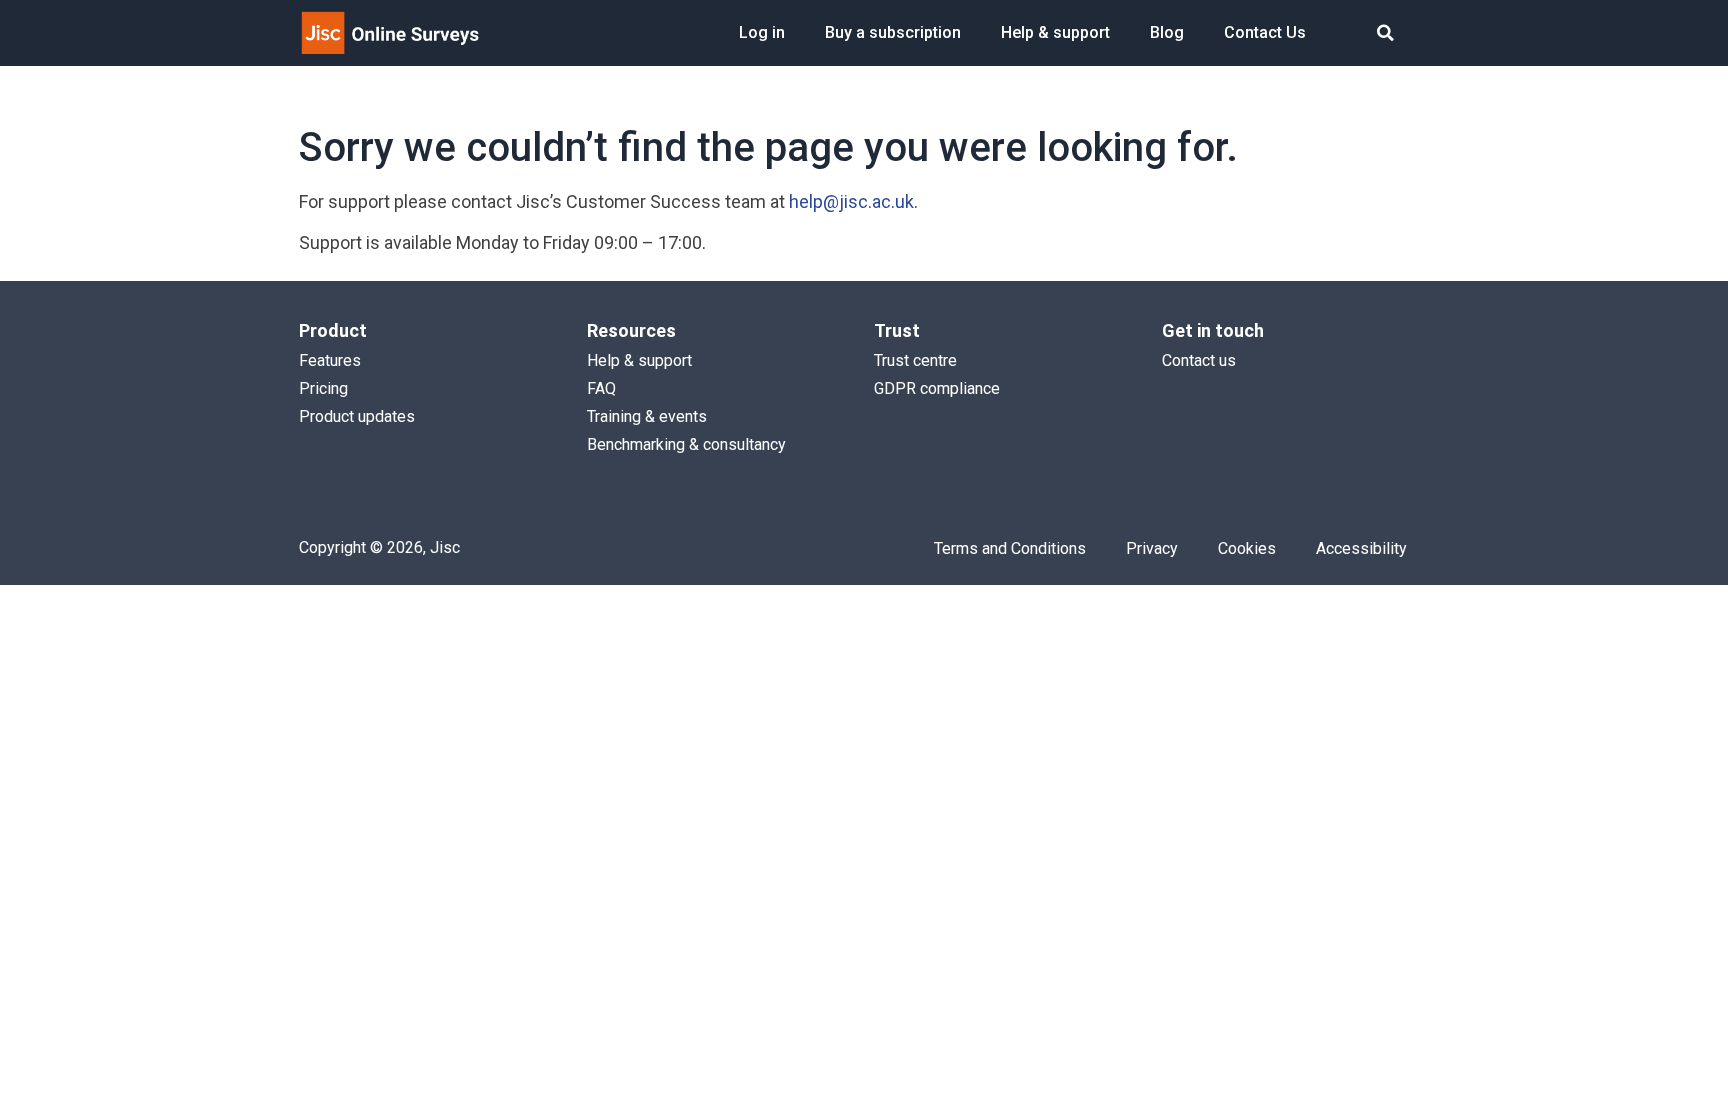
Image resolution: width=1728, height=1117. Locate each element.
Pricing (323, 388)
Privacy (1152, 548)
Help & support (1055, 32)
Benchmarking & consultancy (686, 444)
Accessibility (1361, 548)
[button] (1385, 33)
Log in (762, 32)
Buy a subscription (893, 32)
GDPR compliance (937, 388)
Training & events (647, 416)
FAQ (601, 388)
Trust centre (915, 360)
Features (330, 360)
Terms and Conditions (1010, 548)
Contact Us (1265, 32)
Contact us (1199, 360)
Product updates (357, 416)
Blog (1167, 32)
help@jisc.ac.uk (851, 201)
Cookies (1247, 548)
